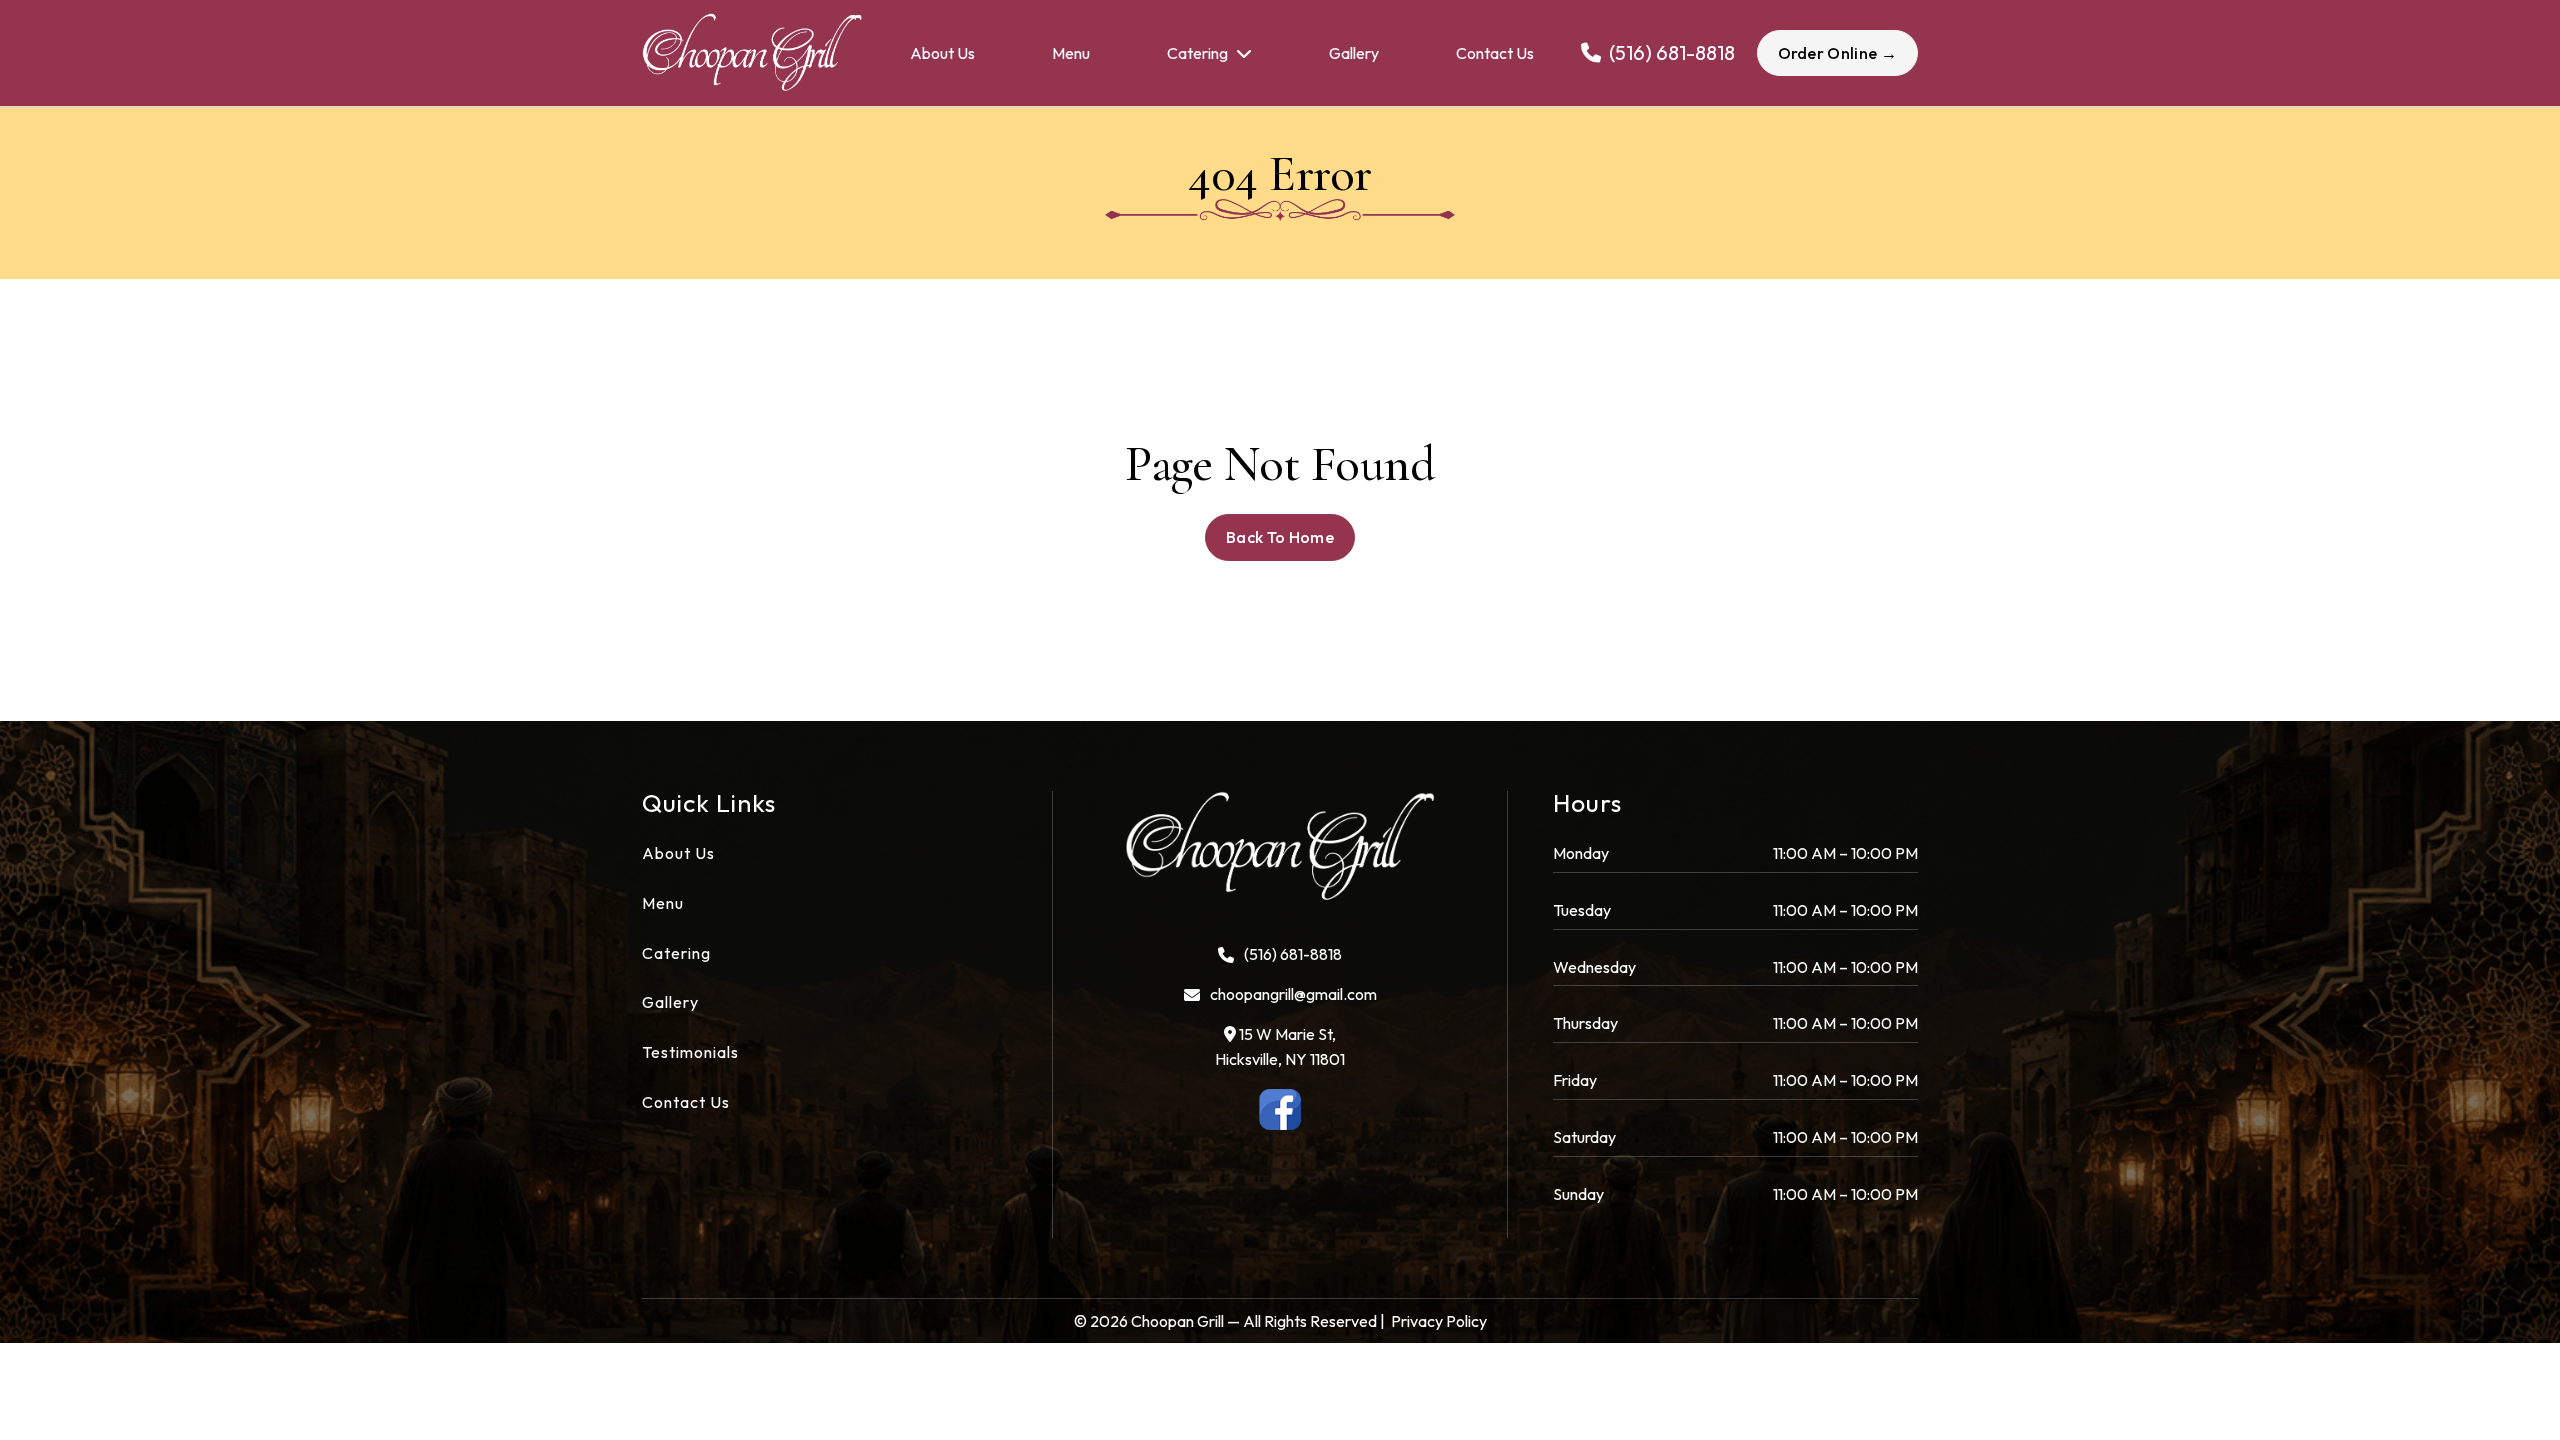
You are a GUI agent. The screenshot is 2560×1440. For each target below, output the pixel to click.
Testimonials (690, 1052)
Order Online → (1837, 53)
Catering (1197, 53)
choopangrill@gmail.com (1293, 994)
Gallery (1354, 53)
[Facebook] (1280, 1109)
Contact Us (1495, 53)
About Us (942, 53)
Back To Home (1280, 537)
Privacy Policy (1439, 1321)
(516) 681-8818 (1293, 954)
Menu (1071, 53)
